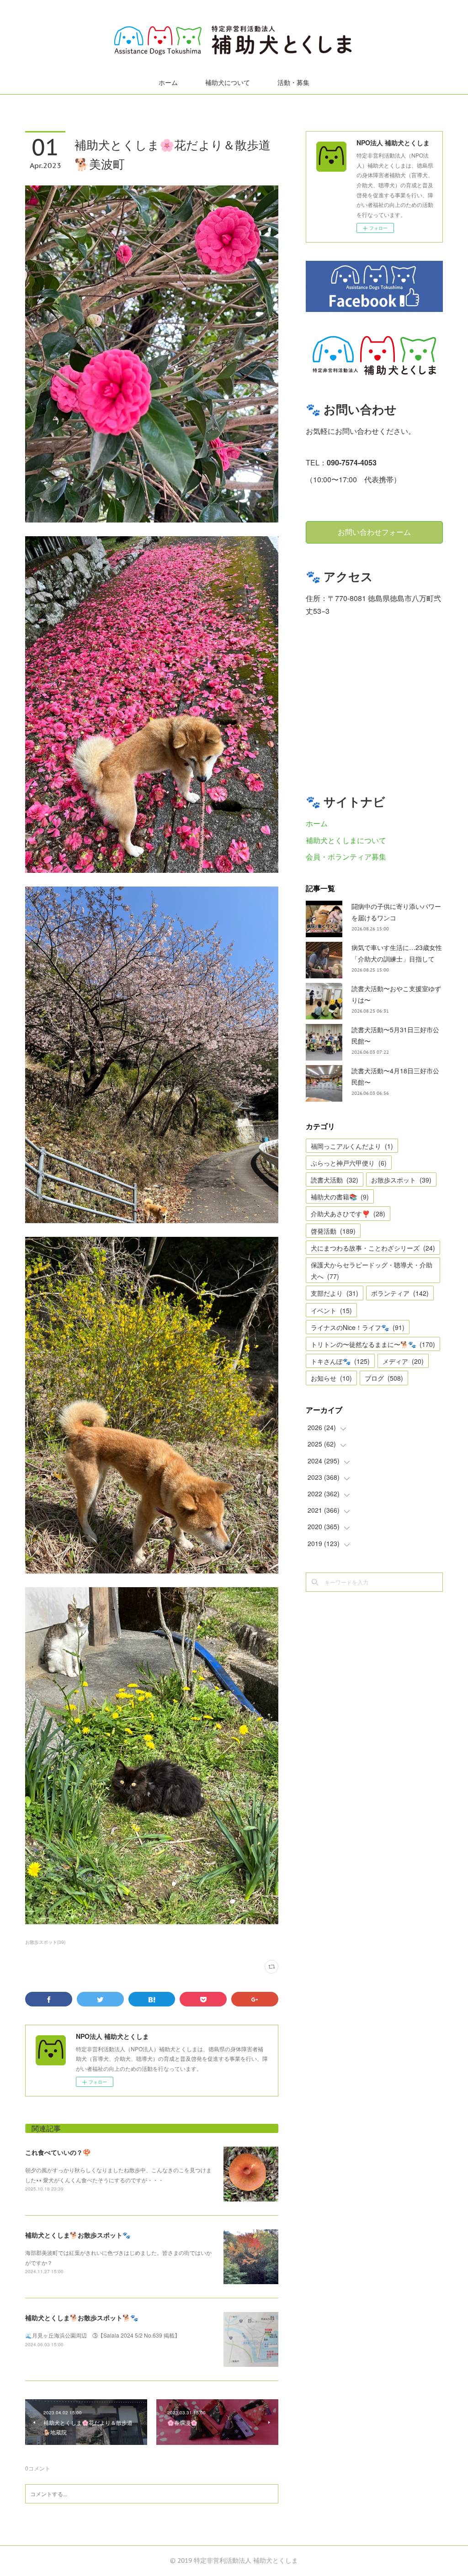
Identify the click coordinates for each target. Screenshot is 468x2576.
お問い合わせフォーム (374, 532)
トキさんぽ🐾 (340, 1361)
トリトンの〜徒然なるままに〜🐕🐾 (373, 1344)
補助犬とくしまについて (346, 840)
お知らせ (331, 1378)
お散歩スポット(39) (45, 1942)
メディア (403, 1361)
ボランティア (400, 1293)
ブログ (384, 1378)
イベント (331, 1310)
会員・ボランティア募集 (346, 857)
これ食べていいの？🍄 (58, 2152)
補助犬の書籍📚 (340, 1197)
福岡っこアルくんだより (352, 1146)
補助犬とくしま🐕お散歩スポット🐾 (78, 2235)
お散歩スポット (401, 1180)
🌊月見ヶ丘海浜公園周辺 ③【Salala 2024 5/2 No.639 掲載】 (103, 2335)
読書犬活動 (335, 1180)
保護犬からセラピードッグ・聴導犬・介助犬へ (372, 1270)
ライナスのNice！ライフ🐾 (358, 1327)
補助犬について (228, 83)
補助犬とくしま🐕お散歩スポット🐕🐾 (82, 2317)
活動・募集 (293, 83)
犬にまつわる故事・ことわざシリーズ (373, 1248)
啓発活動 (333, 1231)
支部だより (335, 1293)
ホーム (168, 83)
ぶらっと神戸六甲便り (349, 1163)
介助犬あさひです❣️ (348, 1214)
